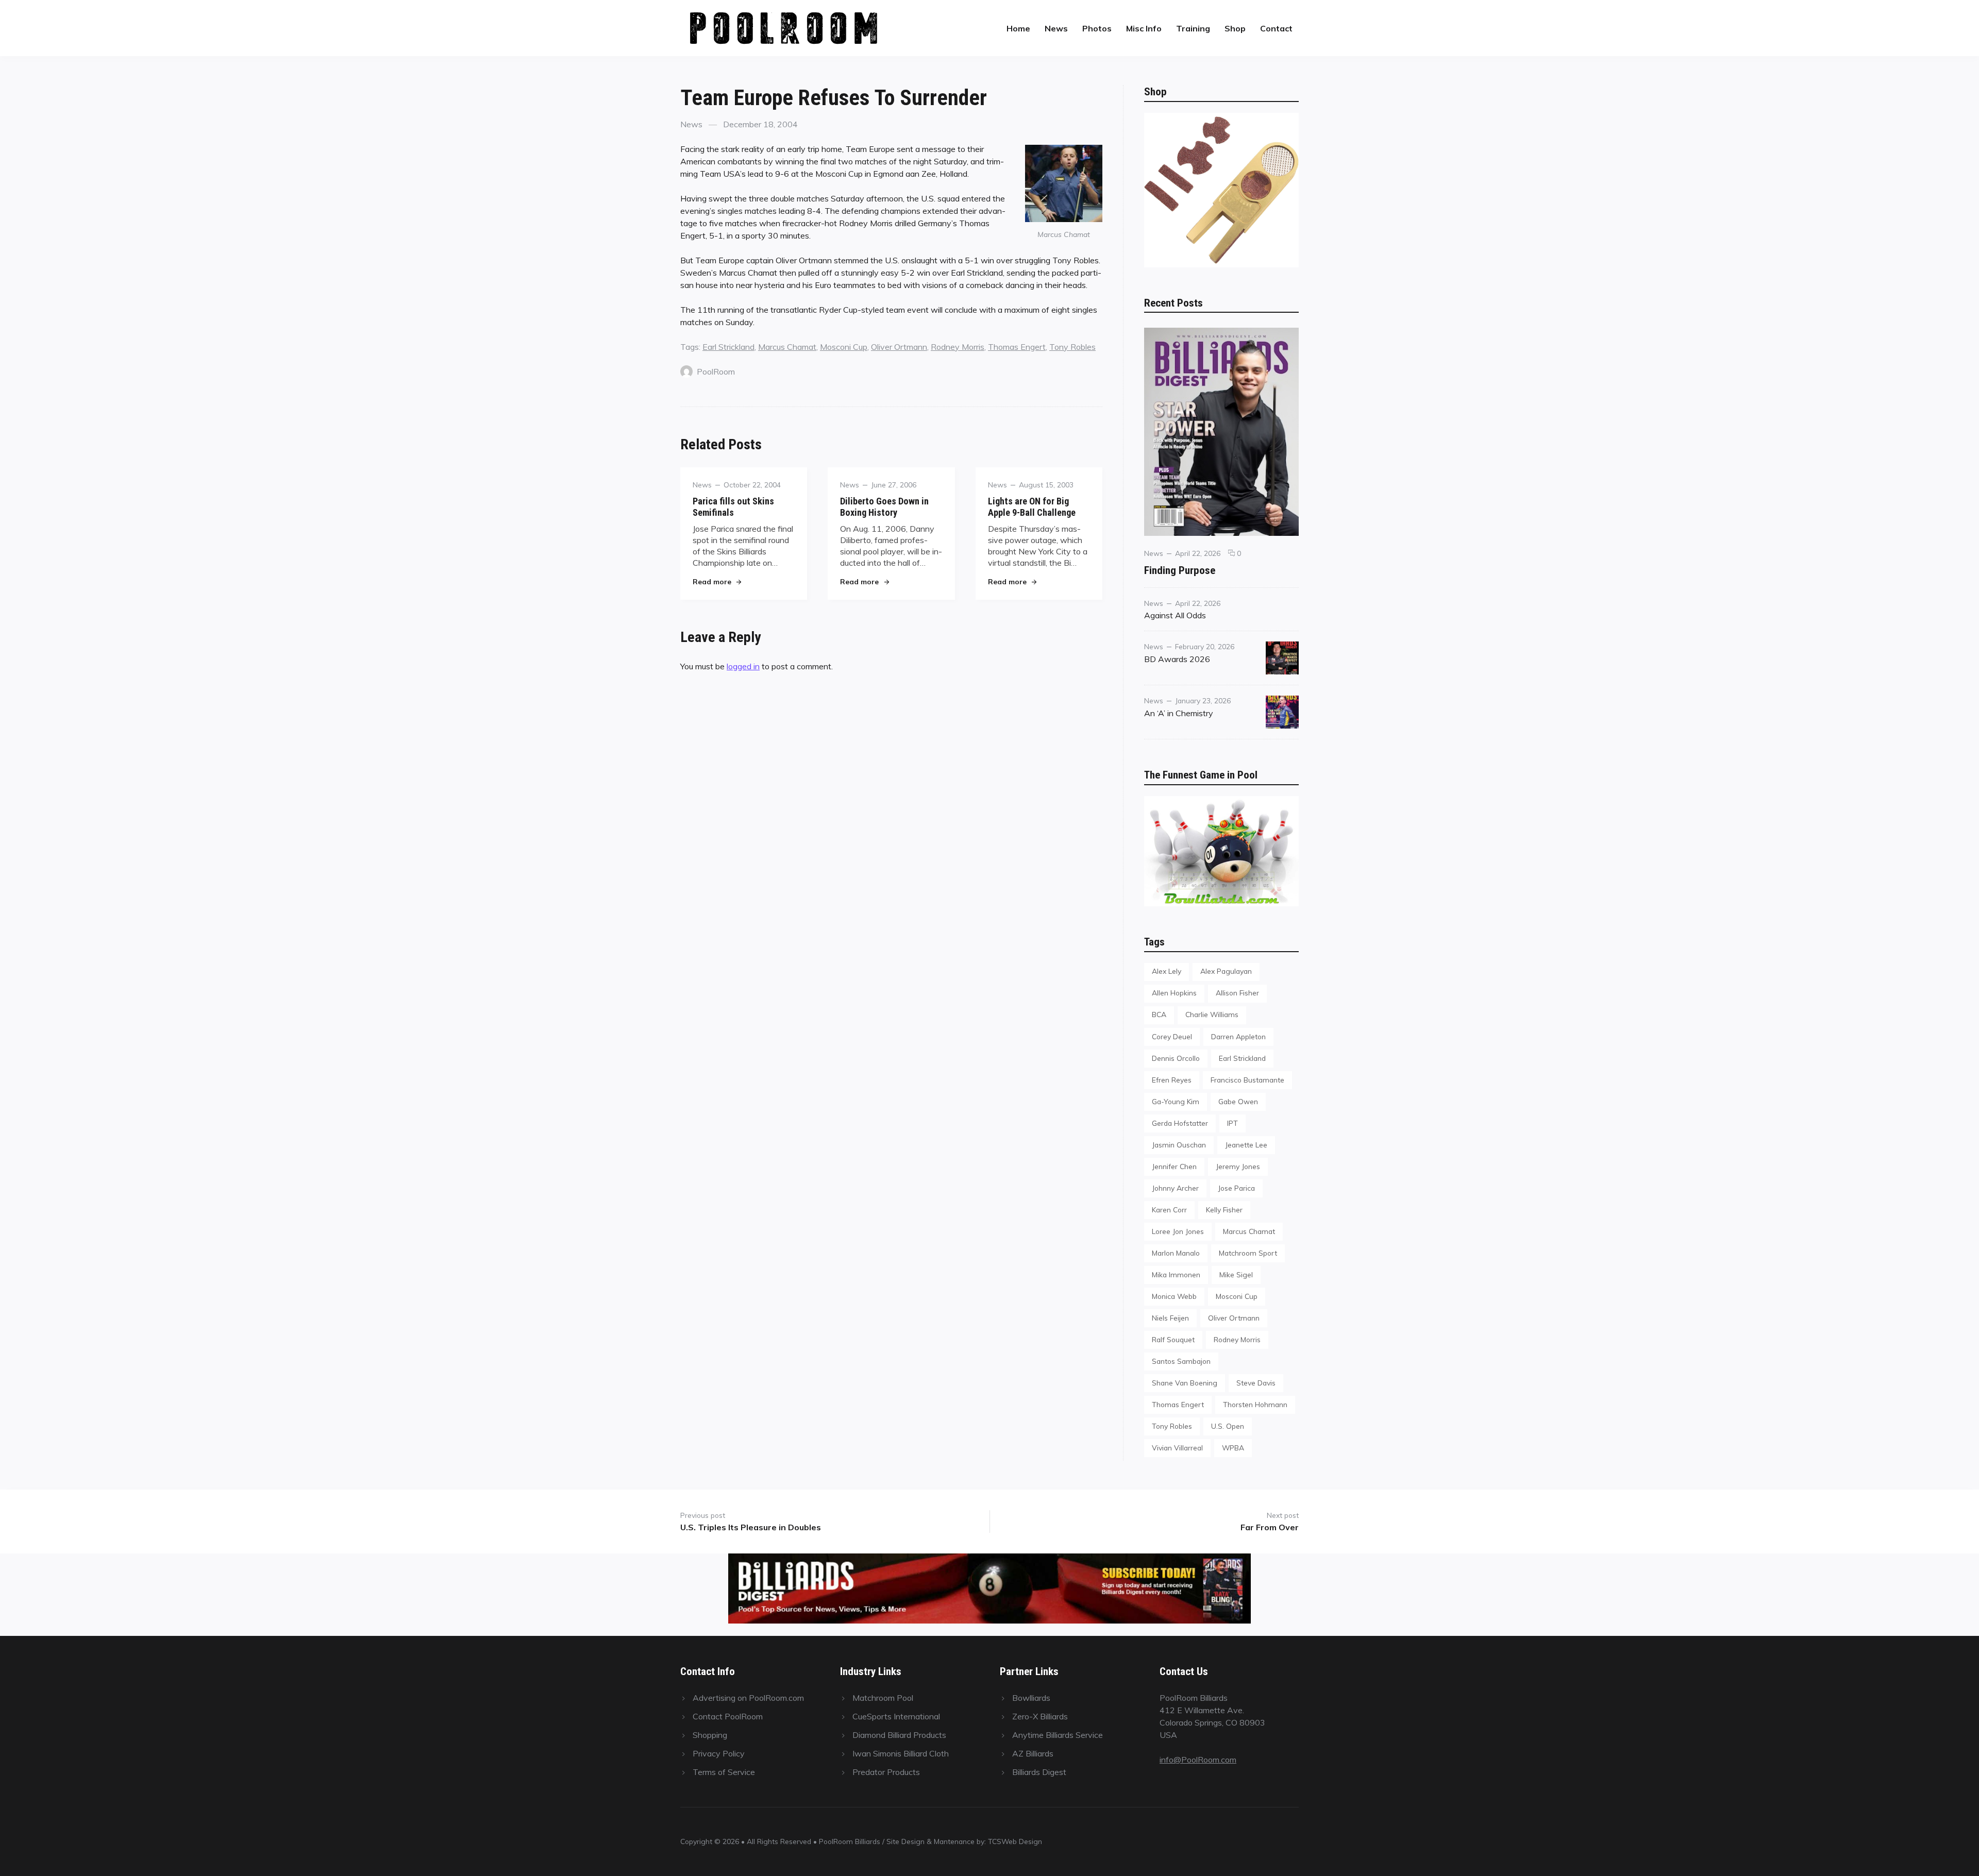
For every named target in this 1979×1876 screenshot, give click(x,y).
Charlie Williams (1212, 1014)
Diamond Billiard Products (899, 1735)
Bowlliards (1031, 1698)
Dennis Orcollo (1176, 1058)
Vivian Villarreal (1177, 1448)
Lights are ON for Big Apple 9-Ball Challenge (1032, 507)
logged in (743, 666)
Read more (717, 581)
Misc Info (1144, 28)
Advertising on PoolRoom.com (748, 1698)
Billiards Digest (1039, 1772)
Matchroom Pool (883, 1698)
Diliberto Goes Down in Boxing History (884, 507)
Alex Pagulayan (1226, 971)
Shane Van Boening (1185, 1383)
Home (1018, 28)
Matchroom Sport (1248, 1253)
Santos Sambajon (1181, 1361)
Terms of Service (724, 1772)
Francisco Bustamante (1247, 1080)
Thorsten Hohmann (1255, 1404)
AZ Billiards (1033, 1753)
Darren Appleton (1238, 1036)
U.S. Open (1228, 1426)
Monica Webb (1174, 1296)
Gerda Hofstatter (1180, 1123)
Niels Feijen (1170, 1318)
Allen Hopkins (1174, 993)
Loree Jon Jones (1178, 1231)
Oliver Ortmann (899, 347)
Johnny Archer (1175, 1188)
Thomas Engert (1017, 347)
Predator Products (886, 1772)
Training (1193, 28)
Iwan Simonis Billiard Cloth (901, 1753)
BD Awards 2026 (1177, 659)
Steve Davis (1256, 1383)
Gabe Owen (1238, 1101)
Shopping (710, 1735)
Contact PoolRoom (728, 1716)
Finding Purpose (1180, 570)
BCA (1159, 1014)
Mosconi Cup (844, 347)
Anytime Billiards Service (1058, 1735)
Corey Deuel (1172, 1036)
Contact (1276, 28)
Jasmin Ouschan (1179, 1145)
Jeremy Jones (1238, 1166)
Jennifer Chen (1174, 1166)
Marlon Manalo (1176, 1253)
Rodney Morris (958, 347)
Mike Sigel (1236, 1274)
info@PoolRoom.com (1198, 1760)
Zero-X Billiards (1040, 1716)
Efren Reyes (1172, 1080)
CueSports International (896, 1716)
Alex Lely (1167, 971)
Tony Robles (1072, 347)
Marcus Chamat (787, 347)
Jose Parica (1236, 1188)
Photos (1097, 28)
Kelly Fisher (1224, 1210)
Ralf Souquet (1173, 1339)
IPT (1232, 1123)
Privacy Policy (719, 1753)
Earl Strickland (728, 347)
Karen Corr (1169, 1210)
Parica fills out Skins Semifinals (733, 507)
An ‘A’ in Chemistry (1179, 713)
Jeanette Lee (1246, 1145)
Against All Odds (1175, 615)
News (1056, 28)
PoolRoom (716, 371)
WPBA (1233, 1448)
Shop (1235, 28)
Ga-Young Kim (1176, 1101)
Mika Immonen (1176, 1274)
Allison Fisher (1237, 993)
